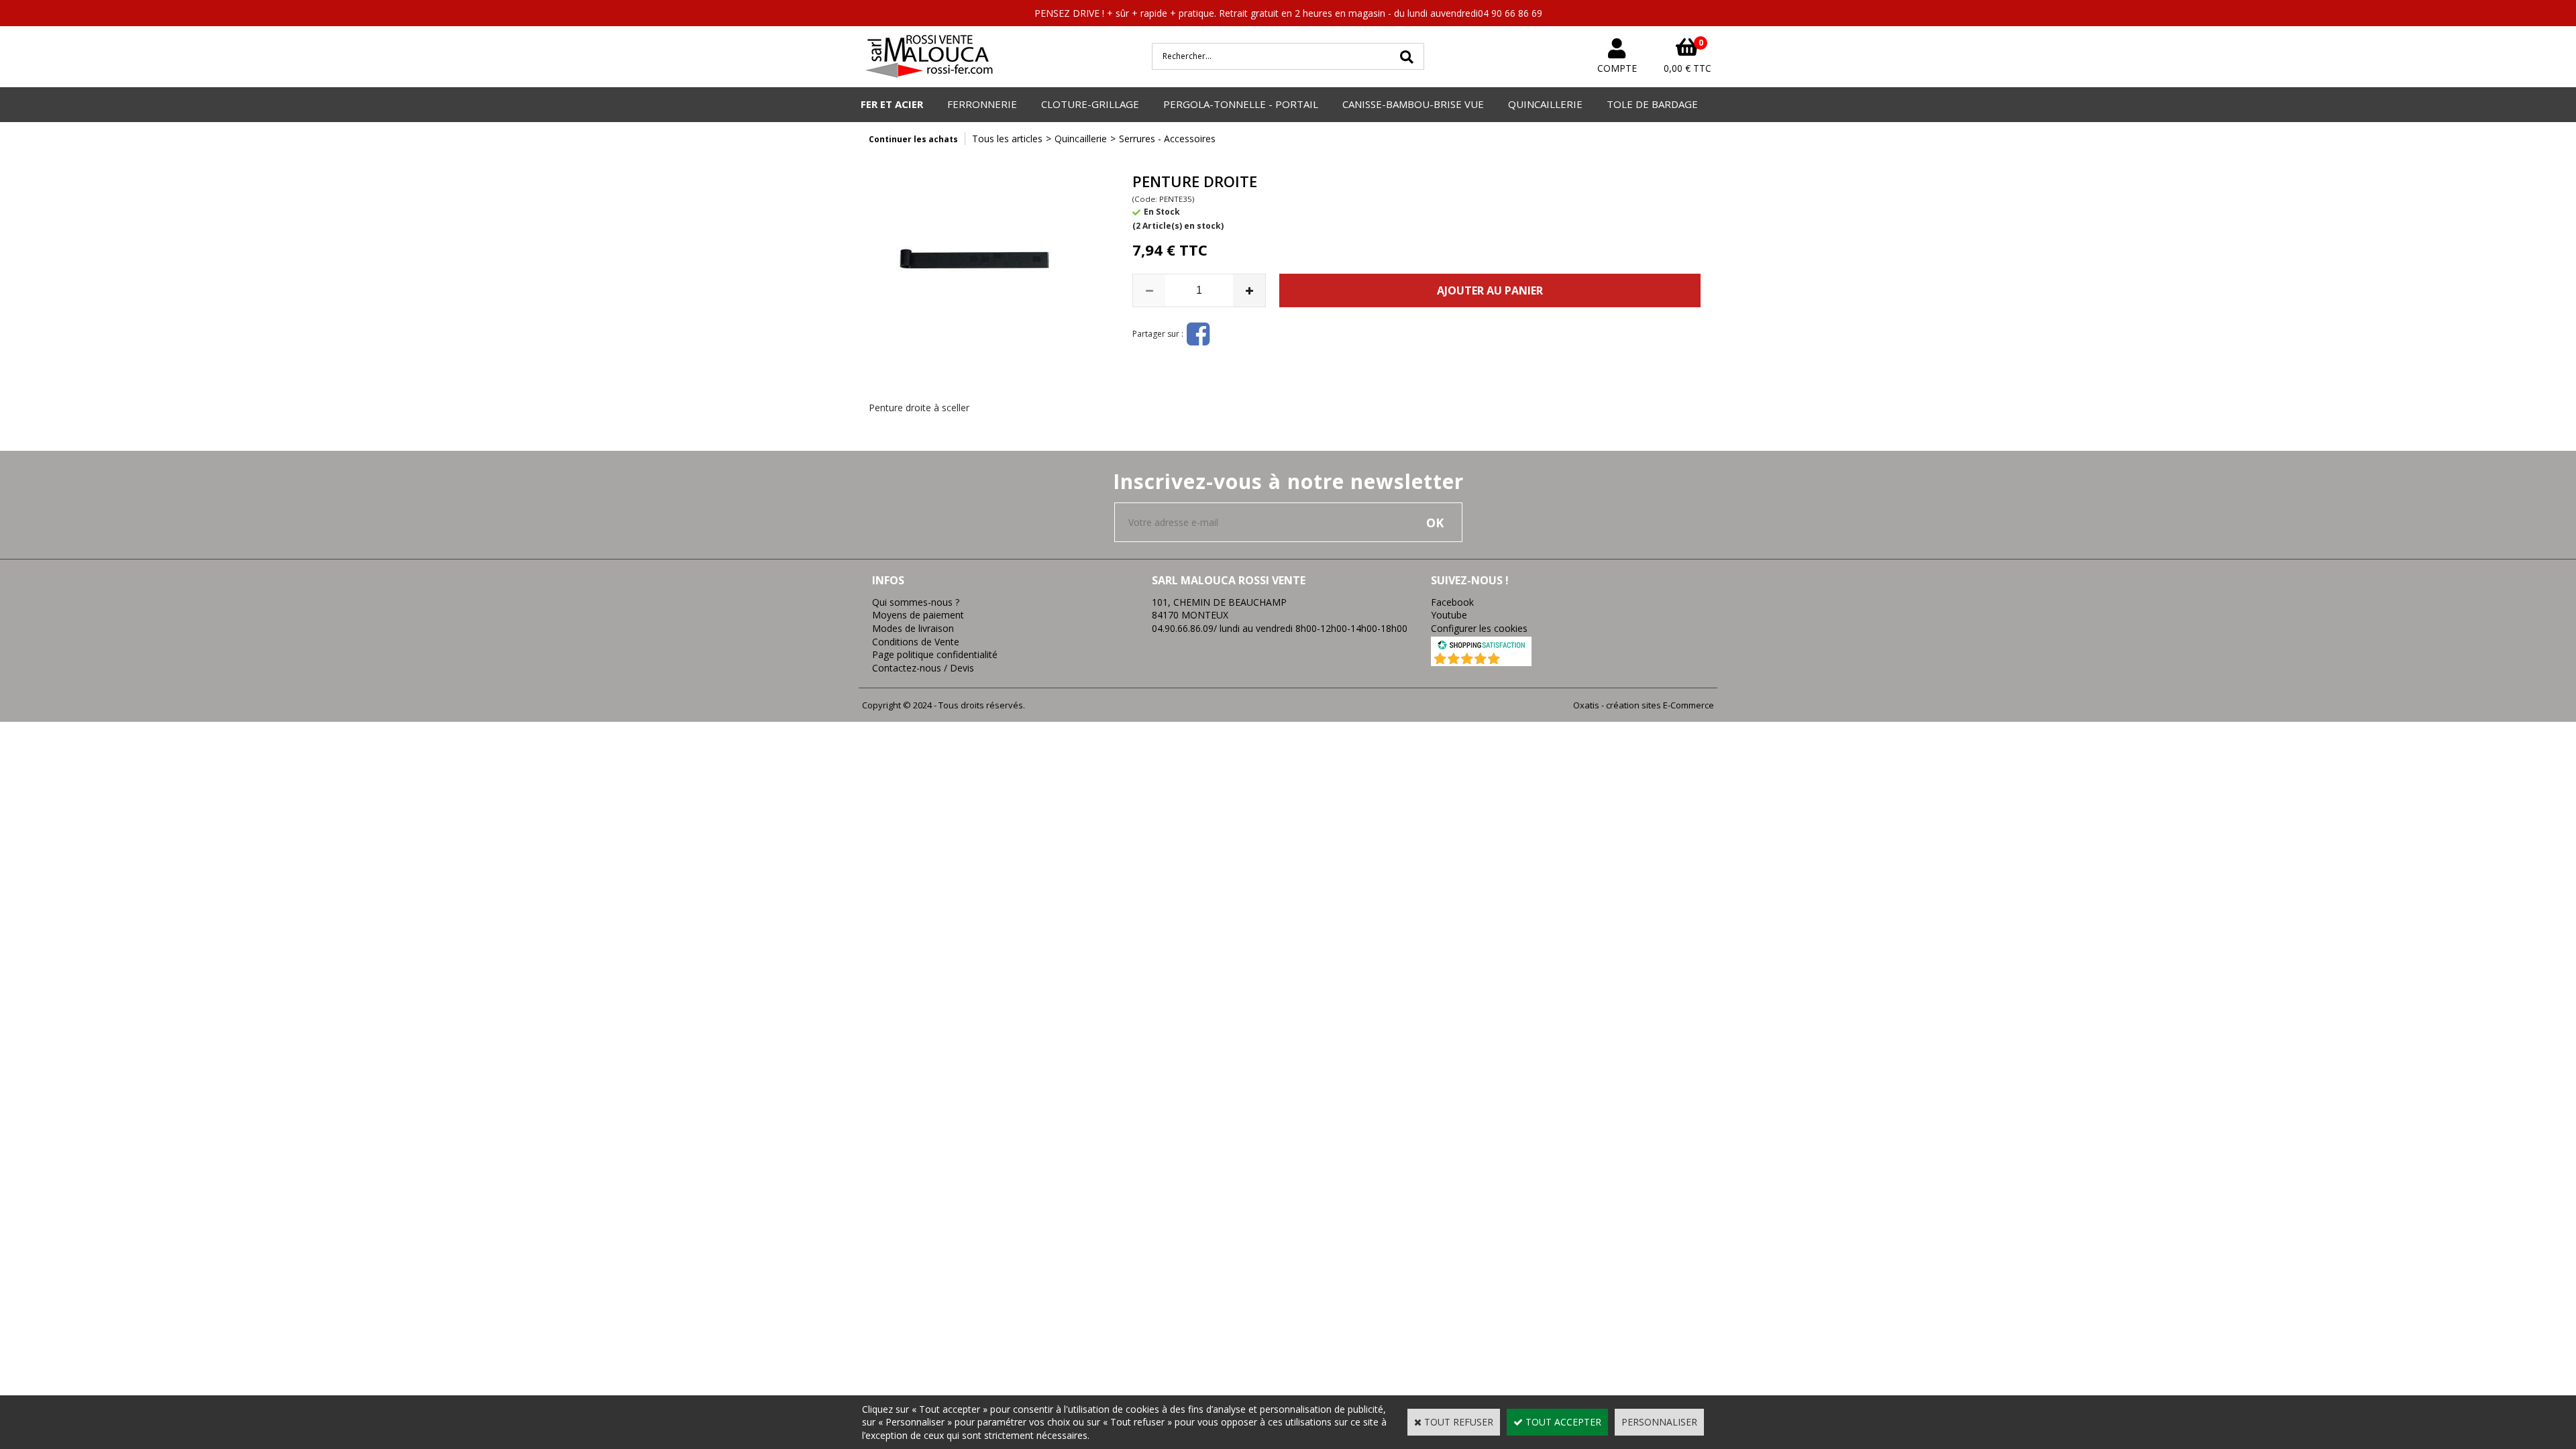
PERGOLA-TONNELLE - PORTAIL (1241, 104)
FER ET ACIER (892, 104)
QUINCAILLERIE (1545, 104)
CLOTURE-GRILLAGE (1090, 104)
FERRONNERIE (982, 104)
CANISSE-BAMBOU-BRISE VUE (1413, 104)
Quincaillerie (1081, 139)
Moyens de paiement (918, 615)
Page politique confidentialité (935, 654)
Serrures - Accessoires (1167, 139)
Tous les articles (1007, 139)
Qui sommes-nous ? (916, 602)
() (1516, 659)
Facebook (1452, 602)
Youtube (1449, 615)
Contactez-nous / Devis (923, 668)
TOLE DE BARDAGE (1652, 104)
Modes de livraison (913, 628)
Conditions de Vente (916, 642)
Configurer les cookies (1479, 628)
